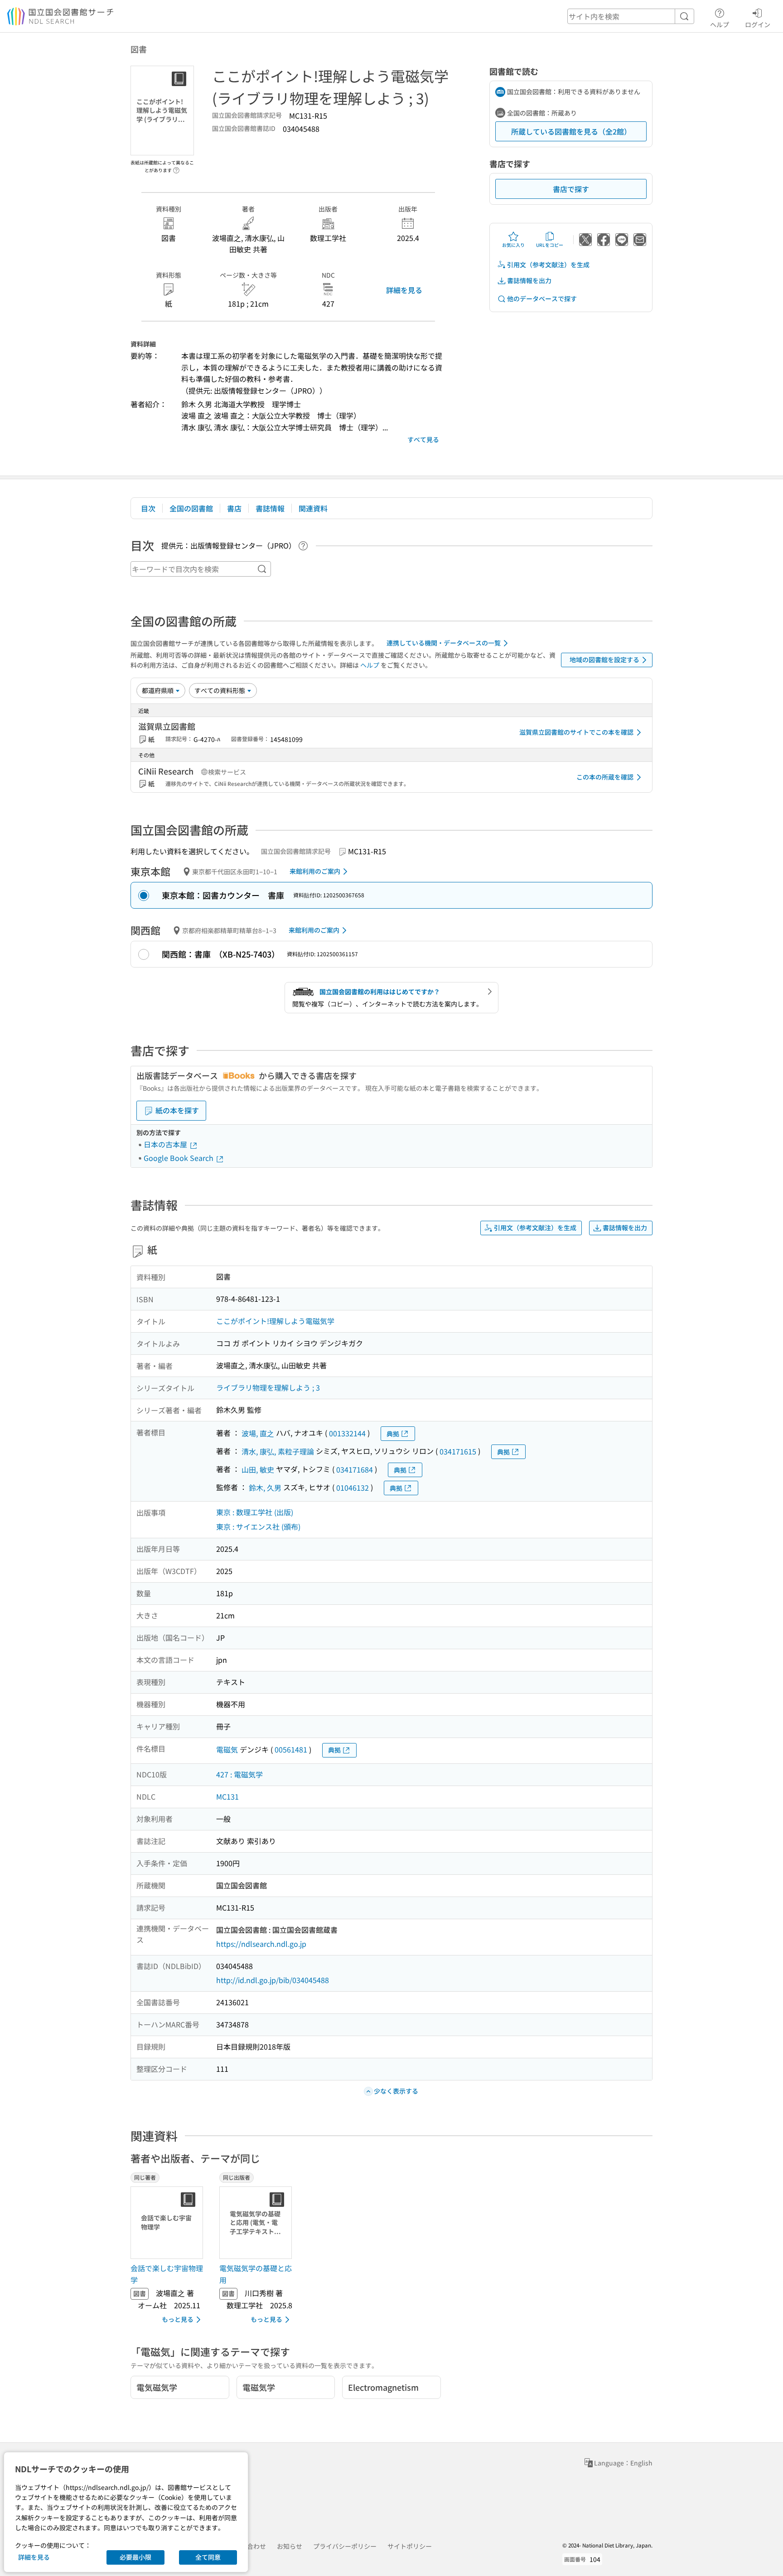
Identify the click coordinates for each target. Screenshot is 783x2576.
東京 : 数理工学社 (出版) (255, 1512)
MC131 (227, 1796)
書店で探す (571, 189)
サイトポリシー (410, 2546)
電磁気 (227, 1749)
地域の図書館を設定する (604, 660)
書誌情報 (270, 508)
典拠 (393, 1434)
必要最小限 (135, 2557)
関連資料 (313, 508)
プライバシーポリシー (345, 2546)
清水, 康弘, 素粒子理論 (278, 1451)
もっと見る (178, 2319)
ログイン (758, 24)
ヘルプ (720, 24)
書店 (234, 508)
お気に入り (513, 245)
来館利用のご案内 (315, 871)
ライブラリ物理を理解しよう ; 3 (268, 1387)
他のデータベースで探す (542, 299)
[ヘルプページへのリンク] (176, 168)
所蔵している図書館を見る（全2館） (571, 131)
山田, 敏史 (258, 1469)
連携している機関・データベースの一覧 (444, 643)
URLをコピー (550, 245)
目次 (148, 508)
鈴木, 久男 (265, 1488)
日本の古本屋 (166, 1144)
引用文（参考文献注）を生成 (548, 265)
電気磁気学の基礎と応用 (256, 2274)
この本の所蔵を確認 (605, 777)
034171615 (458, 1451)
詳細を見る (404, 290)
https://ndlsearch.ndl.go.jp (261, 1944)
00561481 (291, 1749)
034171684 (355, 1469)
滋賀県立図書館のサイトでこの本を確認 (576, 732)
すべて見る (423, 439)
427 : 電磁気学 (239, 1774)
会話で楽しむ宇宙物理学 (167, 2274)
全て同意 (208, 2557)
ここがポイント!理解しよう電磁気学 (275, 1321)
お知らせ (290, 2546)
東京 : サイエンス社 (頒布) (258, 1526)
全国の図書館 (191, 508)
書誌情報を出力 (529, 280)
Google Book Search (179, 1158)
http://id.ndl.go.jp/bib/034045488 (273, 1980)
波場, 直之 (258, 1433)
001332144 (347, 1433)
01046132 (353, 1488)
